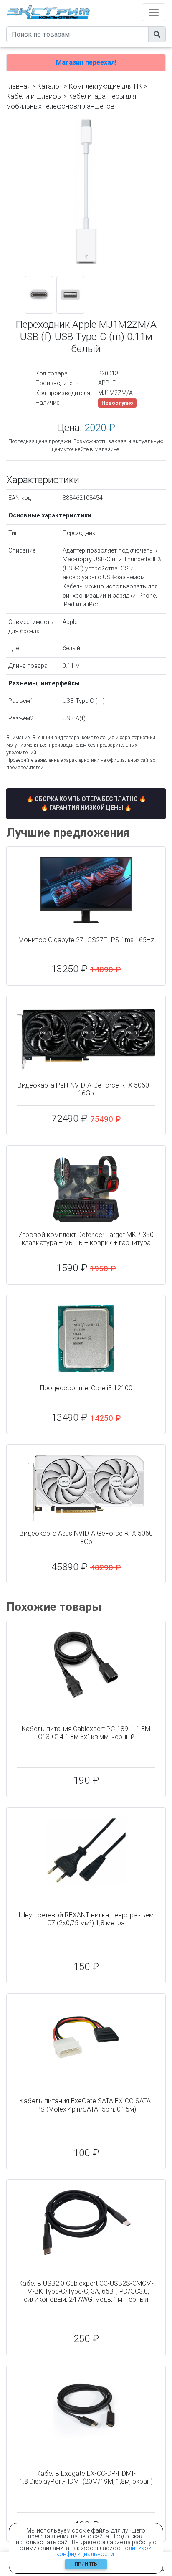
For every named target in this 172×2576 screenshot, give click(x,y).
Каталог (50, 86)
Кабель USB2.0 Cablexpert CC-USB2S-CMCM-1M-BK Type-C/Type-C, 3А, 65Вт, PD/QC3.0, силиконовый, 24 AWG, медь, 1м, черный (86, 2291)
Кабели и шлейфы (34, 96)
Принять (86, 2564)
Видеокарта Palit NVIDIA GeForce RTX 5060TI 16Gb (86, 1089)
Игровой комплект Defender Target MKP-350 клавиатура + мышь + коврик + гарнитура (86, 1239)
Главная (18, 86)
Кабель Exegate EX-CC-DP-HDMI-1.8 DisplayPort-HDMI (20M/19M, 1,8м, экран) (86, 2477)
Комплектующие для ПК (106, 86)
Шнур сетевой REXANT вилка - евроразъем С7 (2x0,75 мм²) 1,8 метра (86, 1919)
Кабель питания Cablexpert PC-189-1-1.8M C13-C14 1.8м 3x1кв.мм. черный (86, 1733)
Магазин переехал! (86, 62)
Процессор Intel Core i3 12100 (86, 1388)
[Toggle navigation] (154, 12)
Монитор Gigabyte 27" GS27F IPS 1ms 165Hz (86, 940)
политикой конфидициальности (104, 2551)
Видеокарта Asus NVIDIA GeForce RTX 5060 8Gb (86, 1537)
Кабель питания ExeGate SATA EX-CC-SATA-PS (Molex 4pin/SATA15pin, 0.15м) (86, 2105)
